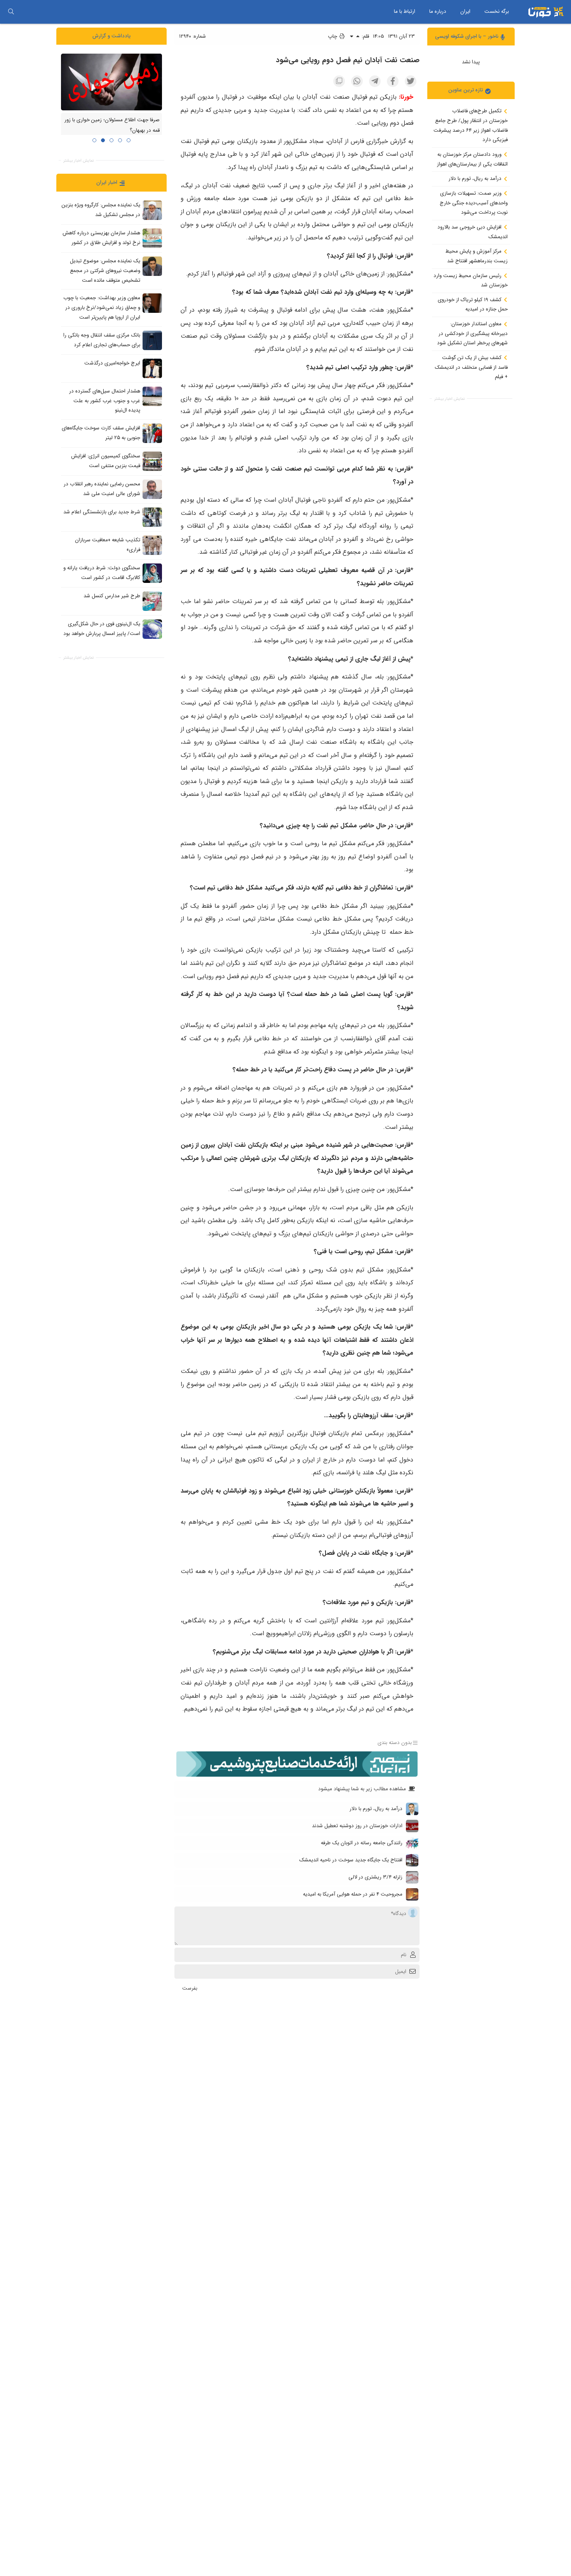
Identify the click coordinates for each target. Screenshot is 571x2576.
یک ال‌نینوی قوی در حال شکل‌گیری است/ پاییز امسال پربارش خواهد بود (102, 629)
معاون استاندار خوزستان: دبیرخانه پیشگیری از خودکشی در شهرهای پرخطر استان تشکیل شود (472, 333)
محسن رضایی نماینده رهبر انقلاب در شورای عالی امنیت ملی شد (102, 489)
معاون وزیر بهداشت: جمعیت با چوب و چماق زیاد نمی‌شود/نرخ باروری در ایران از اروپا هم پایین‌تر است (102, 307)
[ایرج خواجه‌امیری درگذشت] (152, 368)
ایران (465, 11)
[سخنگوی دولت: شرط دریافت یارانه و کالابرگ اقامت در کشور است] (152, 573)
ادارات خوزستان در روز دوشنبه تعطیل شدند (357, 1826)
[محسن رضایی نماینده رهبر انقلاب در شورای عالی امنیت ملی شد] (152, 489)
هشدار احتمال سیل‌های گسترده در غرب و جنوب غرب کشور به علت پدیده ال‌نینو (105, 401)
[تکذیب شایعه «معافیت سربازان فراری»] (152, 545)
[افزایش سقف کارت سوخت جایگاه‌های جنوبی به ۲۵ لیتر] (152, 433)
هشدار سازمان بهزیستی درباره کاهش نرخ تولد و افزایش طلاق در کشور (101, 238)
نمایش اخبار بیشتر (449, 399)
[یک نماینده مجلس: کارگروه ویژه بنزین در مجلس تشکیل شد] (152, 210)
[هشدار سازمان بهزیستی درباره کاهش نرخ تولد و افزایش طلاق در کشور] (152, 238)
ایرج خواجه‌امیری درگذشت (112, 363)
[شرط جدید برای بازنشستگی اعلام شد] (152, 517)
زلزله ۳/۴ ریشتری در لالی (375, 1877)
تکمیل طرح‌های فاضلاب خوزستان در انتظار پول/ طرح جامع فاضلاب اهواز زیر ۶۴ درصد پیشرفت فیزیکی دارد (471, 125)
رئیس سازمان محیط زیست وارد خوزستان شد (471, 280)
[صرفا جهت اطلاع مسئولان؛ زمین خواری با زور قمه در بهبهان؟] (111, 82)
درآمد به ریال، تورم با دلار (476, 179)
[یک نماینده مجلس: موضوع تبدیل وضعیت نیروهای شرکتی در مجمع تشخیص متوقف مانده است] (152, 266)
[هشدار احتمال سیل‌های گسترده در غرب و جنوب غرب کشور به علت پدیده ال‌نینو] (152, 396)
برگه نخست (497, 11)
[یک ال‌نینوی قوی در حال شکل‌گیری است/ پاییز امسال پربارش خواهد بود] (152, 629)
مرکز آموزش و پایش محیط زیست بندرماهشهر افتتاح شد (477, 256)
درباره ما (438, 11)
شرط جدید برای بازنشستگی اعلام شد (102, 512)
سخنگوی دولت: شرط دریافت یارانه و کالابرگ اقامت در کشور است (102, 573)
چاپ (333, 36)
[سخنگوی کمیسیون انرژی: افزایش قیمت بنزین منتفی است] (152, 461)
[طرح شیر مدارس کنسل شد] (152, 601)
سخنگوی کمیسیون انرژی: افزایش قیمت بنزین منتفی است (106, 461)
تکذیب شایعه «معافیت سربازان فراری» (108, 545)
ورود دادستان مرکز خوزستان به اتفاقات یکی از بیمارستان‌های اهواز (472, 159)
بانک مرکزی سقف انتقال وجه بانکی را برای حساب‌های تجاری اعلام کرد (102, 340)
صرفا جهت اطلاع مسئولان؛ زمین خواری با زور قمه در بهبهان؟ (112, 125)
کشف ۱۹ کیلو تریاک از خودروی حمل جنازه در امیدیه (473, 304)
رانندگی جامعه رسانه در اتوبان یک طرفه (362, 1843)
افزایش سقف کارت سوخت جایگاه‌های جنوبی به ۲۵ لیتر (101, 433)
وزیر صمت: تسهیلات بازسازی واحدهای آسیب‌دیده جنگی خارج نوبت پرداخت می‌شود (474, 203)
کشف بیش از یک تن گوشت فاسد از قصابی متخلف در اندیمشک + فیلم (471, 367)
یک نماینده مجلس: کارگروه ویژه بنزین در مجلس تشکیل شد (101, 210)
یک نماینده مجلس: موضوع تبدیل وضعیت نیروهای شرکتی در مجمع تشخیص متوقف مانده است (105, 270)
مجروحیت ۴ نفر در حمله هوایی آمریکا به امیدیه (353, 1894)
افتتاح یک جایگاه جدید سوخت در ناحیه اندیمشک (351, 1860)
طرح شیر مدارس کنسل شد (112, 596)
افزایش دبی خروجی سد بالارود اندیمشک (473, 232)
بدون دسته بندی (395, 1743)
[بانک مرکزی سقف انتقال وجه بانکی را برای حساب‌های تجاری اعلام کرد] (152, 340)
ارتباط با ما (405, 11)
